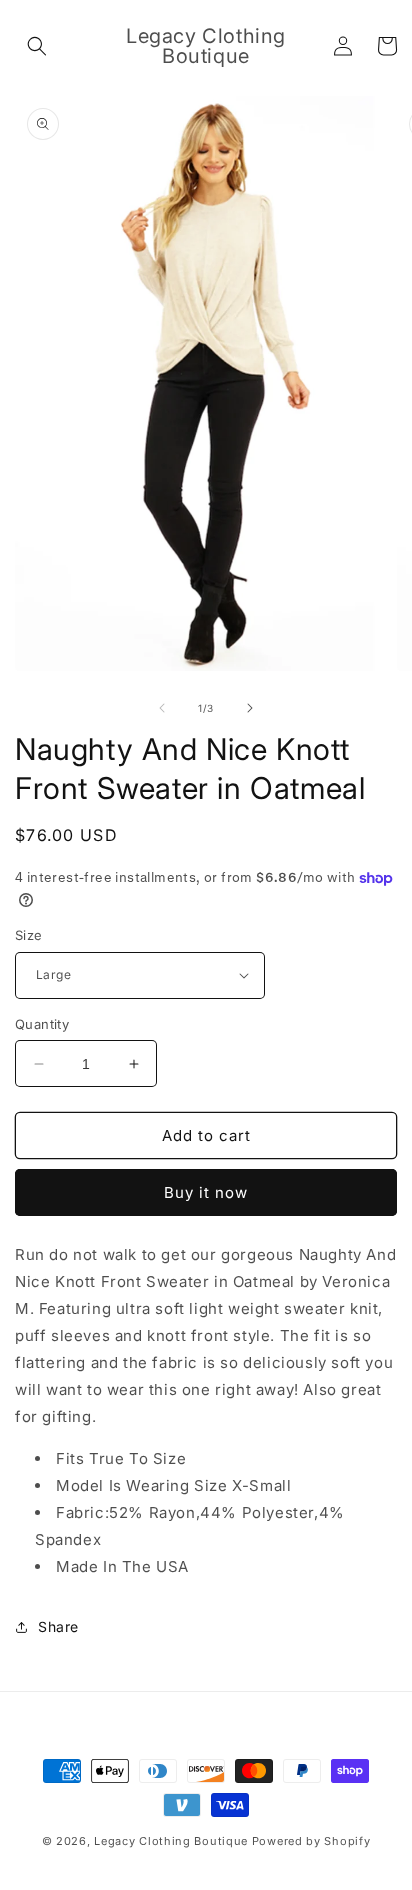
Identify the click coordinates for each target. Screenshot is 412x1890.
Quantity (42, 1024)
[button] (37, 46)
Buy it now (206, 1192)
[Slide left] (162, 708)
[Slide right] (250, 708)
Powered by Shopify (311, 1841)
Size (29, 935)
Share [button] (58, 1626)
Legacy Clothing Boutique (171, 1841)
